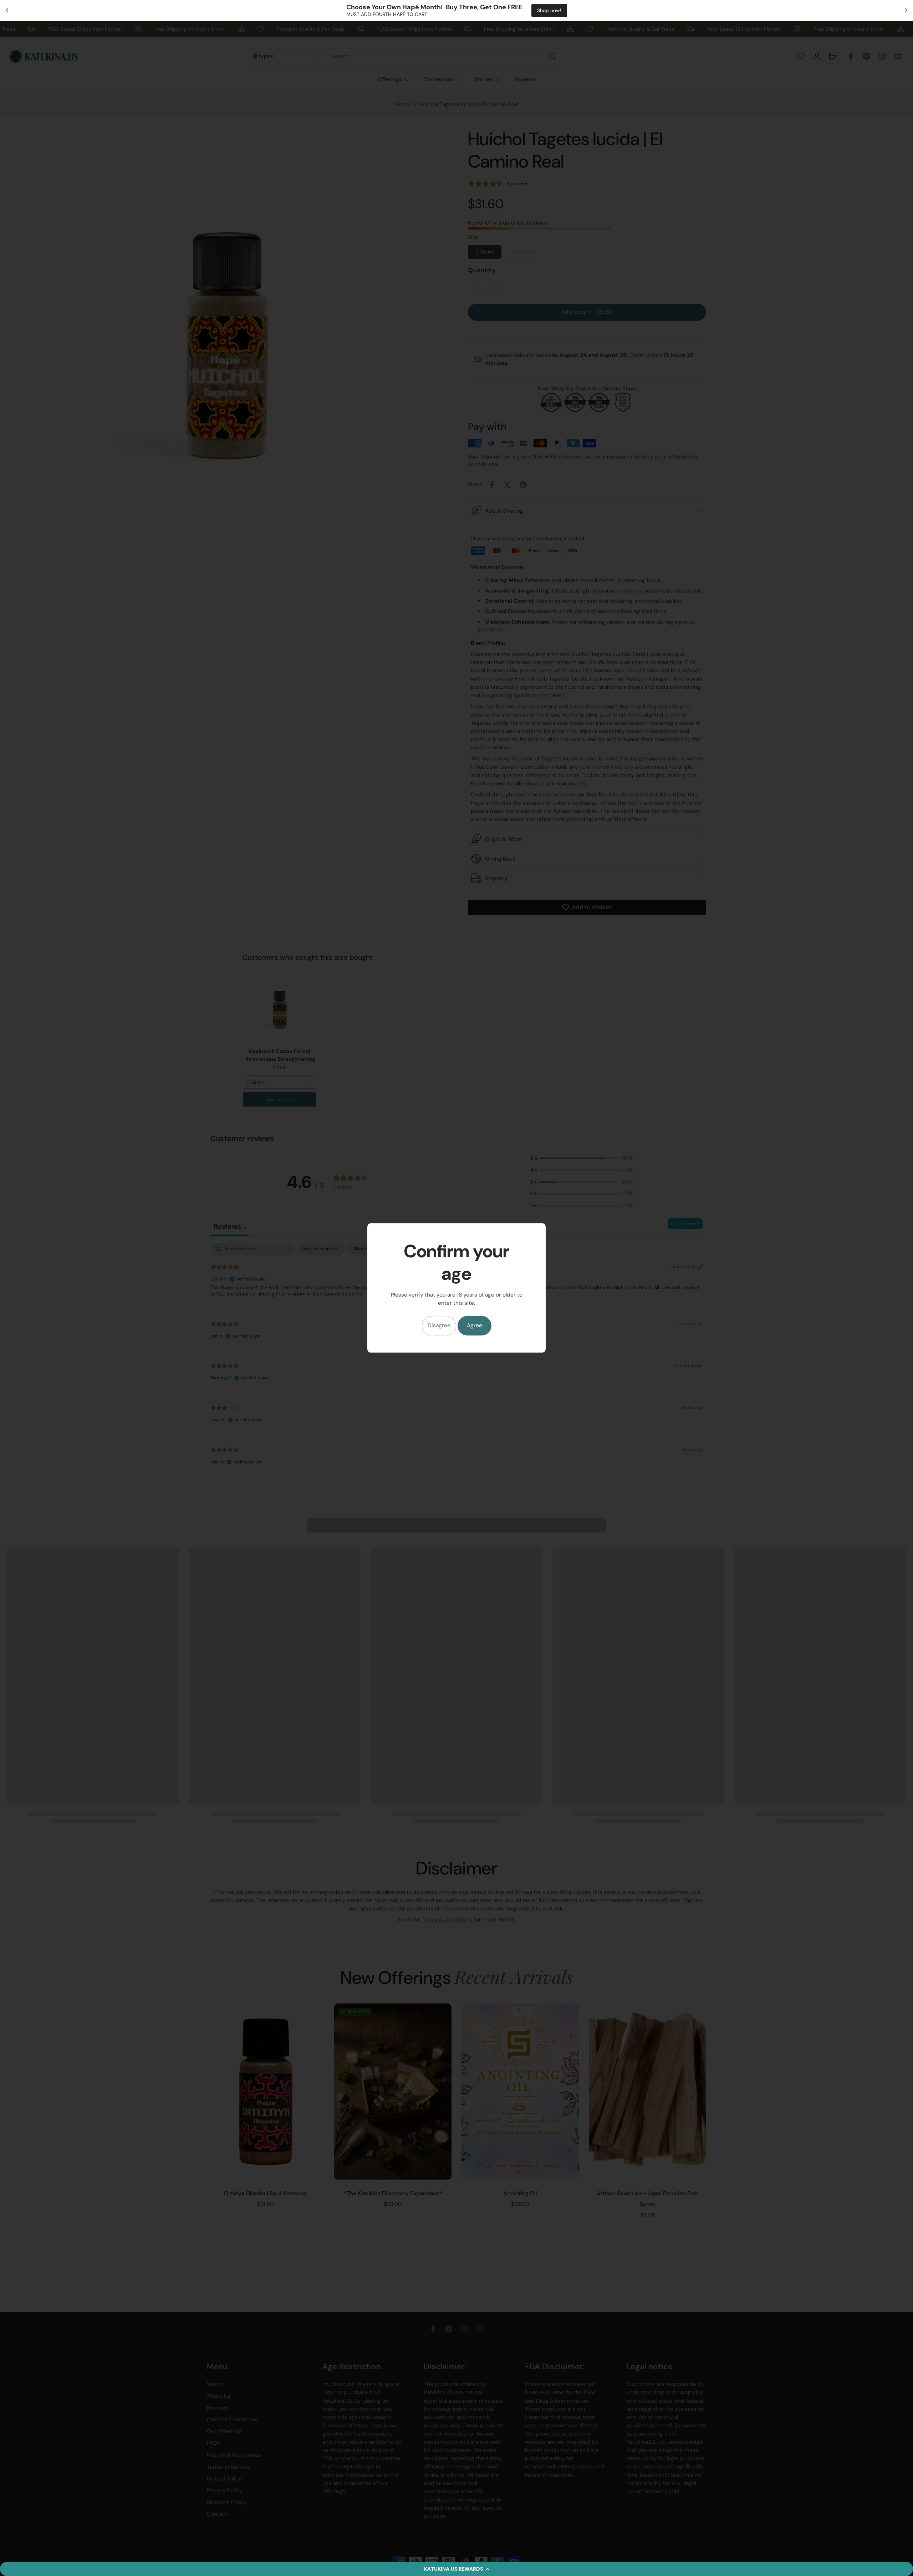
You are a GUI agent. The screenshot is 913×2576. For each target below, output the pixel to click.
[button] (456, 2569)
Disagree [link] (439, 1326)
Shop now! (529, 10)
